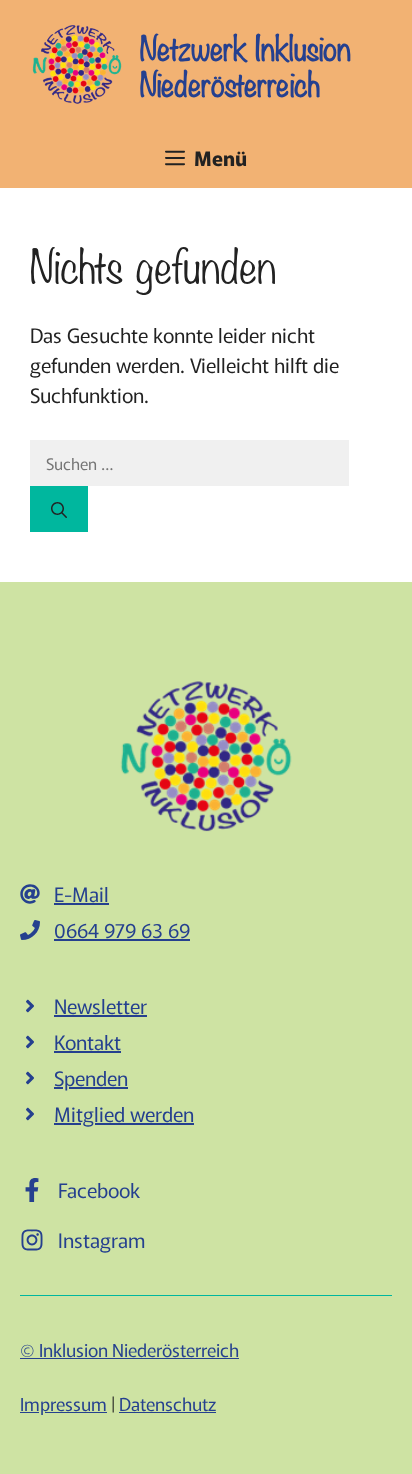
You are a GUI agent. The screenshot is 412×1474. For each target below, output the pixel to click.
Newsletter (100, 1005)
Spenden (91, 1077)
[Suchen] (59, 509)
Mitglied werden (124, 1113)
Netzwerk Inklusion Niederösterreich (245, 64)
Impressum (63, 1403)
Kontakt (87, 1041)
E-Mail (81, 893)
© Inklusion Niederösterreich (129, 1349)
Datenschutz (167, 1403)
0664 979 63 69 (122, 929)
